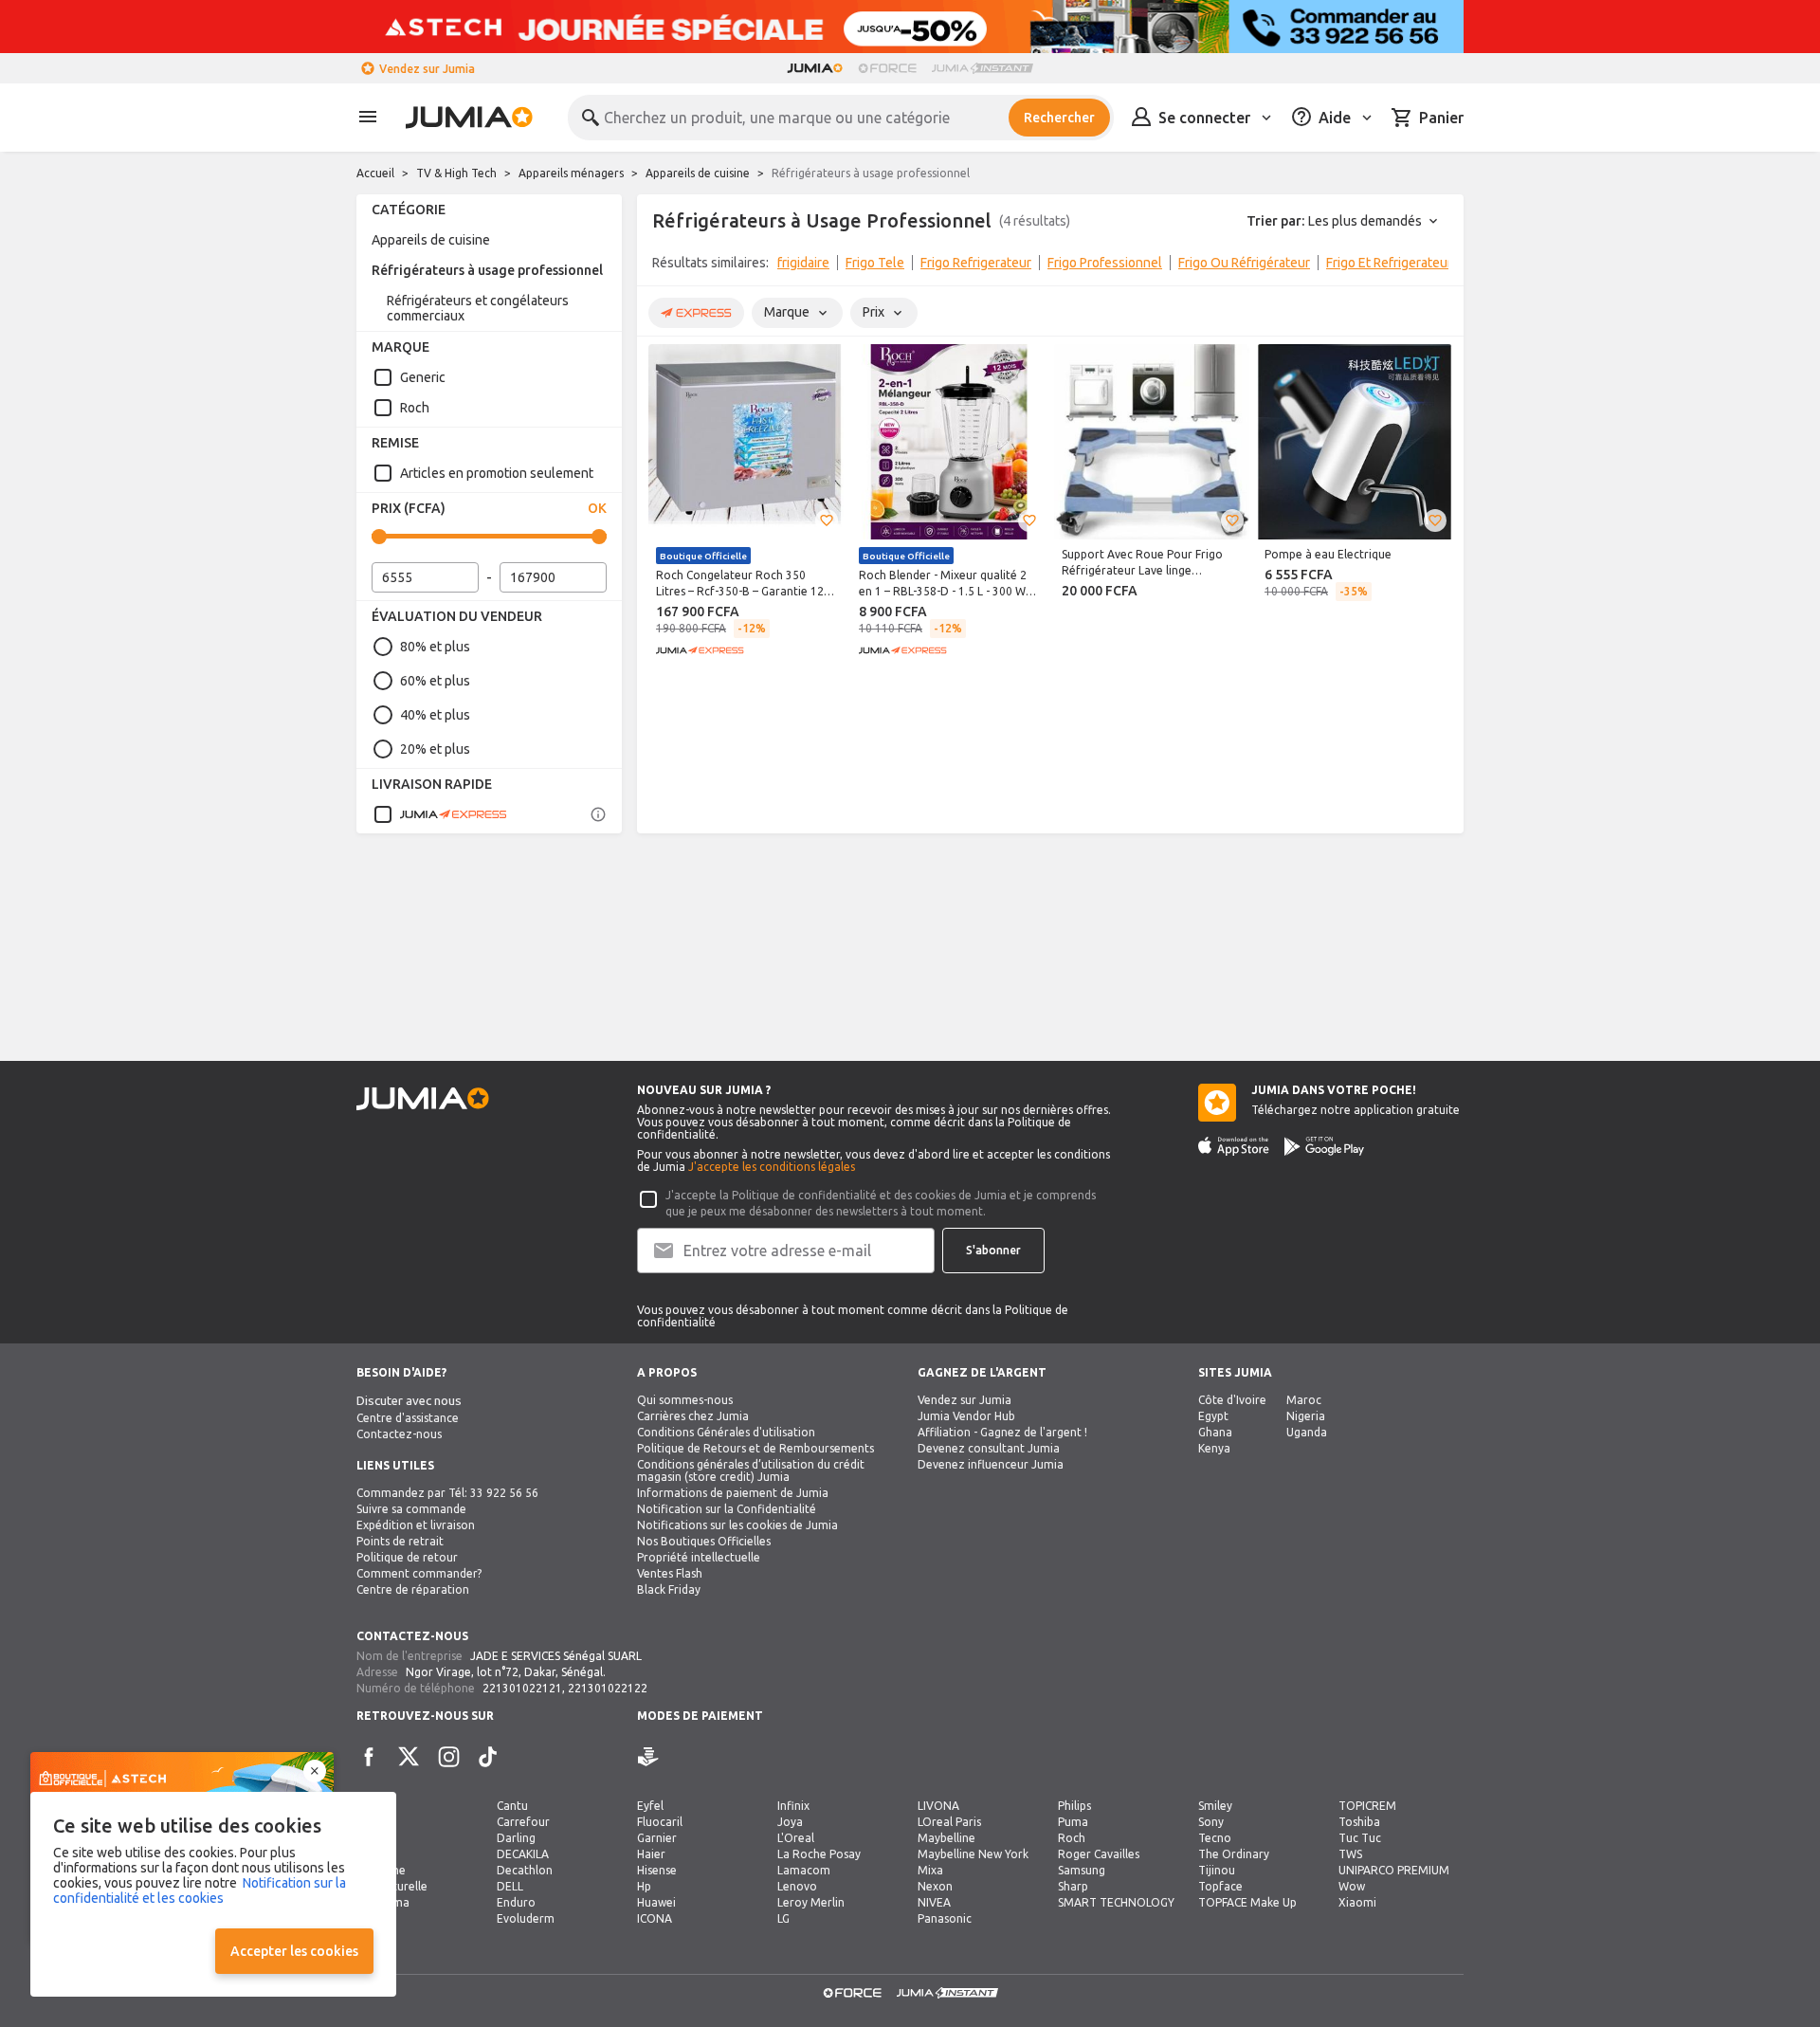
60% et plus (435, 681)
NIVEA (934, 1902)
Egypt (1213, 1416)
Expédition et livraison (416, 1525)
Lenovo (797, 1886)
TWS (1350, 1854)
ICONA (655, 1918)
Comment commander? (419, 1573)
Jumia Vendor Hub (966, 1416)
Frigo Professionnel (1105, 263)
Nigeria (1306, 1416)
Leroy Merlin (811, 1902)
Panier (1441, 118)
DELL (510, 1886)
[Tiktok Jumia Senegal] (488, 1757)
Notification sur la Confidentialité (727, 1509)
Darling (516, 1838)
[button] (827, 520)
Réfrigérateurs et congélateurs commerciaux (478, 308)
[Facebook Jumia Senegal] (369, 1757)
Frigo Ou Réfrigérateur (1244, 263)
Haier (651, 1854)
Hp (644, 1886)
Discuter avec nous (409, 1401)
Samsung (1082, 1870)
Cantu (512, 1806)
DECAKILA (523, 1854)
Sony (1211, 1822)
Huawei (656, 1902)
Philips (1074, 1806)
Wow (1352, 1886)
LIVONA (938, 1806)
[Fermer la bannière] (315, 1771)
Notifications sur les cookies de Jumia (737, 1525)
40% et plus (435, 715)
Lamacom (804, 1870)
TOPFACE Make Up (1247, 1902)
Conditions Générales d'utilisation (726, 1432)
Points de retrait (400, 1541)
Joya (790, 1822)
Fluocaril (660, 1822)
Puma (1073, 1822)
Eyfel (650, 1806)
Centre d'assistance (408, 1418)
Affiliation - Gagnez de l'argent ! (1002, 1432)
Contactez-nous (399, 1434)
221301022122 (608, 1688)
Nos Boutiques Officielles (704, 1541)
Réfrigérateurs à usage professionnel (487, 270)
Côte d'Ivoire (1232, 1400)
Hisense (657, 1870)
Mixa (930, 1870)
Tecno (1215, 1838)
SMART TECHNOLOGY (1116, 1902)
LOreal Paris (949, 1822)
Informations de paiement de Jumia (733, 1493)
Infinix (793, 1806)
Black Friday (669, 1589)
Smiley (1215, 1806)
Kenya (1214, 1448)
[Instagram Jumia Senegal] (448, 1757)
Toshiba (1359, 1822)
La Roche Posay (819, 1854)
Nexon (935, 1886)
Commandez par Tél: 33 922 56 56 (447, 1493)
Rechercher (1059, 118)
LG (783, 1918)
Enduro (516, 1902)
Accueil (375, 173)
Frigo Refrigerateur (976, 263)
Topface (1220, 1886)
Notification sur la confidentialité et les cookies (200, 1890)
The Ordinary (1234, 1854)
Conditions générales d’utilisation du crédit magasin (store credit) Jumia (751, 1470)
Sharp (1073, 1886)
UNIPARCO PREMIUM (1394, 1870)
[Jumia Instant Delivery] (983, 68)
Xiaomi (1357, 1902)
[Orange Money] (675, 1757)
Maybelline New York (973, 1854)
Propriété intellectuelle (699, 1557)
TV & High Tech (456, 173)
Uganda (1307, 1432)
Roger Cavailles (1099, 1854)
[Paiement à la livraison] (648, 1757)
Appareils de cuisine (698, 173)
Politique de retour (407, 1557)
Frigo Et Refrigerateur (1389, 263)
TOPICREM (1367, 1806)
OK (597, 508)
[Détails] (598, 814)
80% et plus (435, 647)
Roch (415, 408)
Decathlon (525, 1870)
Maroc (1304, 1400)
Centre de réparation (413, 1589)
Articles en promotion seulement (497, 473)
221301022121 (522, 1688)
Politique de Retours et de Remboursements (755, 1448)
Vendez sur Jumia (427, 69)
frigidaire (803, 263)
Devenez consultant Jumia (989, 1448)
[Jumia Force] (887, 68)
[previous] (664, 266)
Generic (423, 377)
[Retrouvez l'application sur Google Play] (1324, 1146)
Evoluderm (526, 1918)
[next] (1437, 266)
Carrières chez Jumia (693, 1416)
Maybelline (946, 1838)
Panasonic (945, 1918)
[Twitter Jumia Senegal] (409, 1757)
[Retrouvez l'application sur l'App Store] (1234, 1146)
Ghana (1215, 1432)
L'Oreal (796, 1838)
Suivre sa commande (411, 1509)
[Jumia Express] (440, 814)
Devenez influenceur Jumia (991, 1464)
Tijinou (1217, 1870)
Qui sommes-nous (685, 1400)
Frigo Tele (875, 263)
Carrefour (523, 1822)
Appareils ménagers (571, 173)
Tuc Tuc (1360, 1838)
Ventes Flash (670, 1573)
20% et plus (435, 749)
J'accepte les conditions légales (772, 1167)
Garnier (657, 1838)
